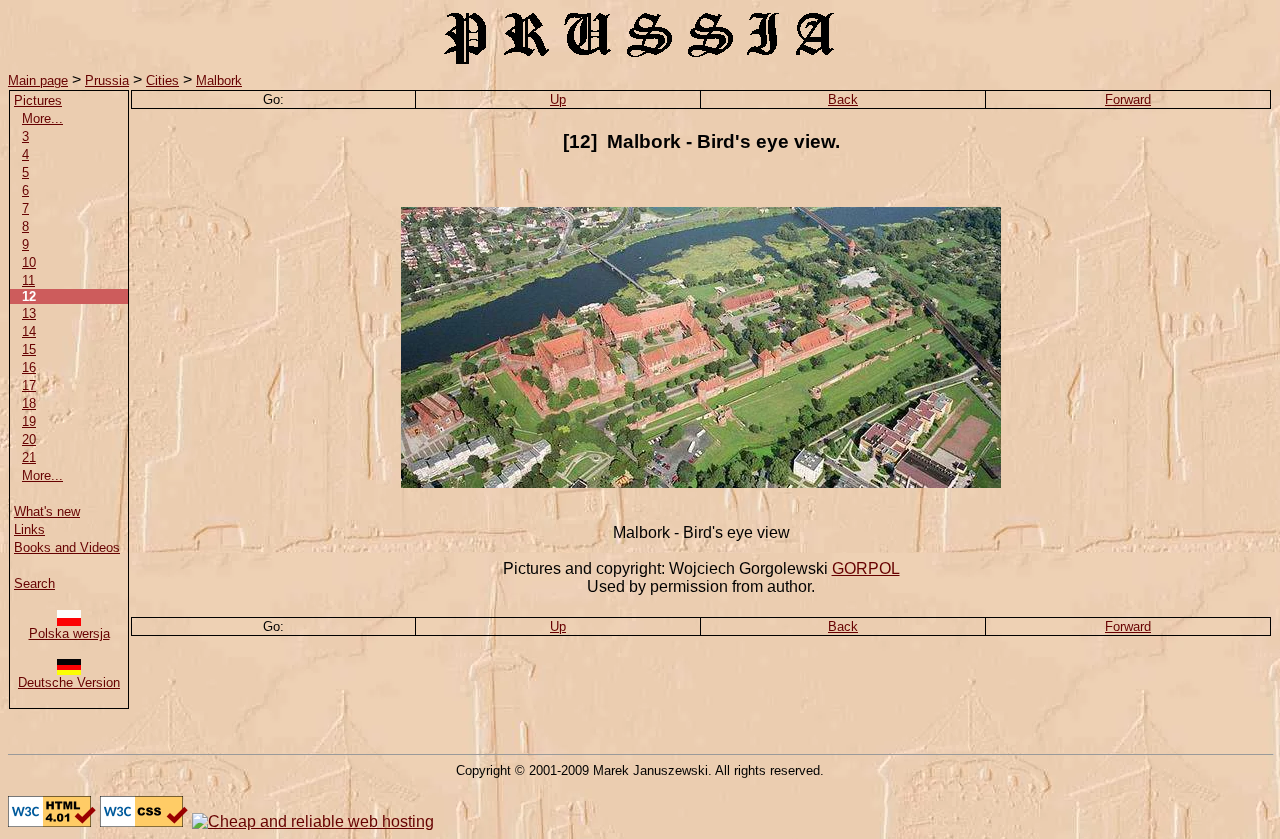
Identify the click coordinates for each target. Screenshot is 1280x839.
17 (29, 385)
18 (29, 403)
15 (29, 349)
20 (29, 439)
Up (558, 99)
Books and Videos (67, 547)
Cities (162, 80)
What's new (47, 511)
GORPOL (866, 568)
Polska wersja (69, 633)
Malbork (219, 80)
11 (28, 280)
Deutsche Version (69, 682)
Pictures (38, 100)
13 (29, 313)
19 (29, 421)
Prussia (107, 80)
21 (29, 457)
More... (42, 118)
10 (29, 262)
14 (29, 331)
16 (29, 367)
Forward (1128, 99)
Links (29, 529)
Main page (38, 80)
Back (843, 99)
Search (34, 583)
